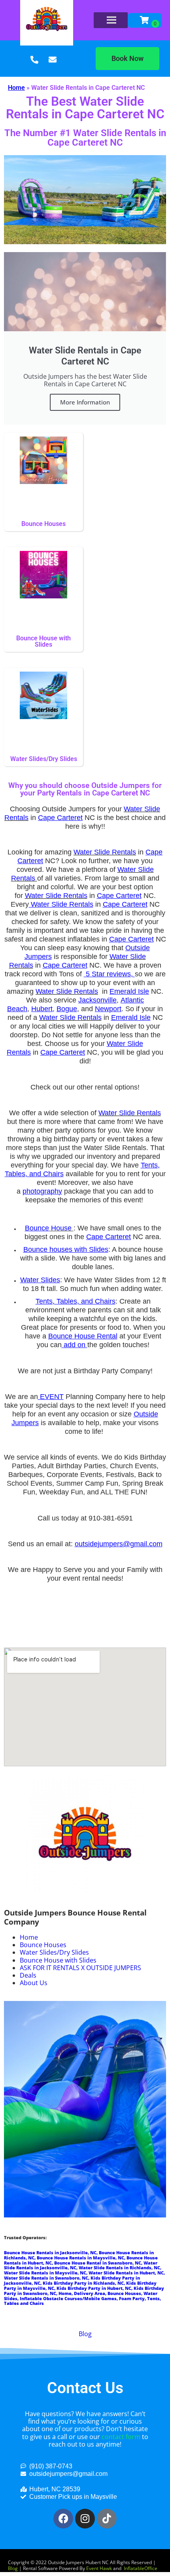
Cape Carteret (60, 818)
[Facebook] (63, 2519)
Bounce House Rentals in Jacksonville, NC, (51, 2253)
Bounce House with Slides (58, 1960)
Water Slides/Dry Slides (54, 1952)
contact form (121, 2437)
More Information (85, 402)
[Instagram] (85, 2519)
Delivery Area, (91, 2293)
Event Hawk (99, 2568)
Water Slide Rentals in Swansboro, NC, (47, 2278)
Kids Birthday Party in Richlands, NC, (84, 2283)
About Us (34, 1983)
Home (16, 88)
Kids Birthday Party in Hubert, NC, (95, 2288)
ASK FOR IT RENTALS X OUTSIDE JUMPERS (80, 1968)
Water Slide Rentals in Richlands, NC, (120, 2268)
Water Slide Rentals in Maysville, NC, (46, 2273)
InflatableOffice (141, 2568)
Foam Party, (133, 2299)
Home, (66, 2293)
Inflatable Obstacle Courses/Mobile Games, (69, 2299)
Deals (28, 1975)
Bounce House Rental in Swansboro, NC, (99, 2263)
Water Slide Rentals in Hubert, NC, (127, 2273)
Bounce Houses (43, 1945)
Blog (85, 2334)
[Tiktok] (107, 2519)
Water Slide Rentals (105, 852)
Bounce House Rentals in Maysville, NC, (82, 2258)
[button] (127, 59)
